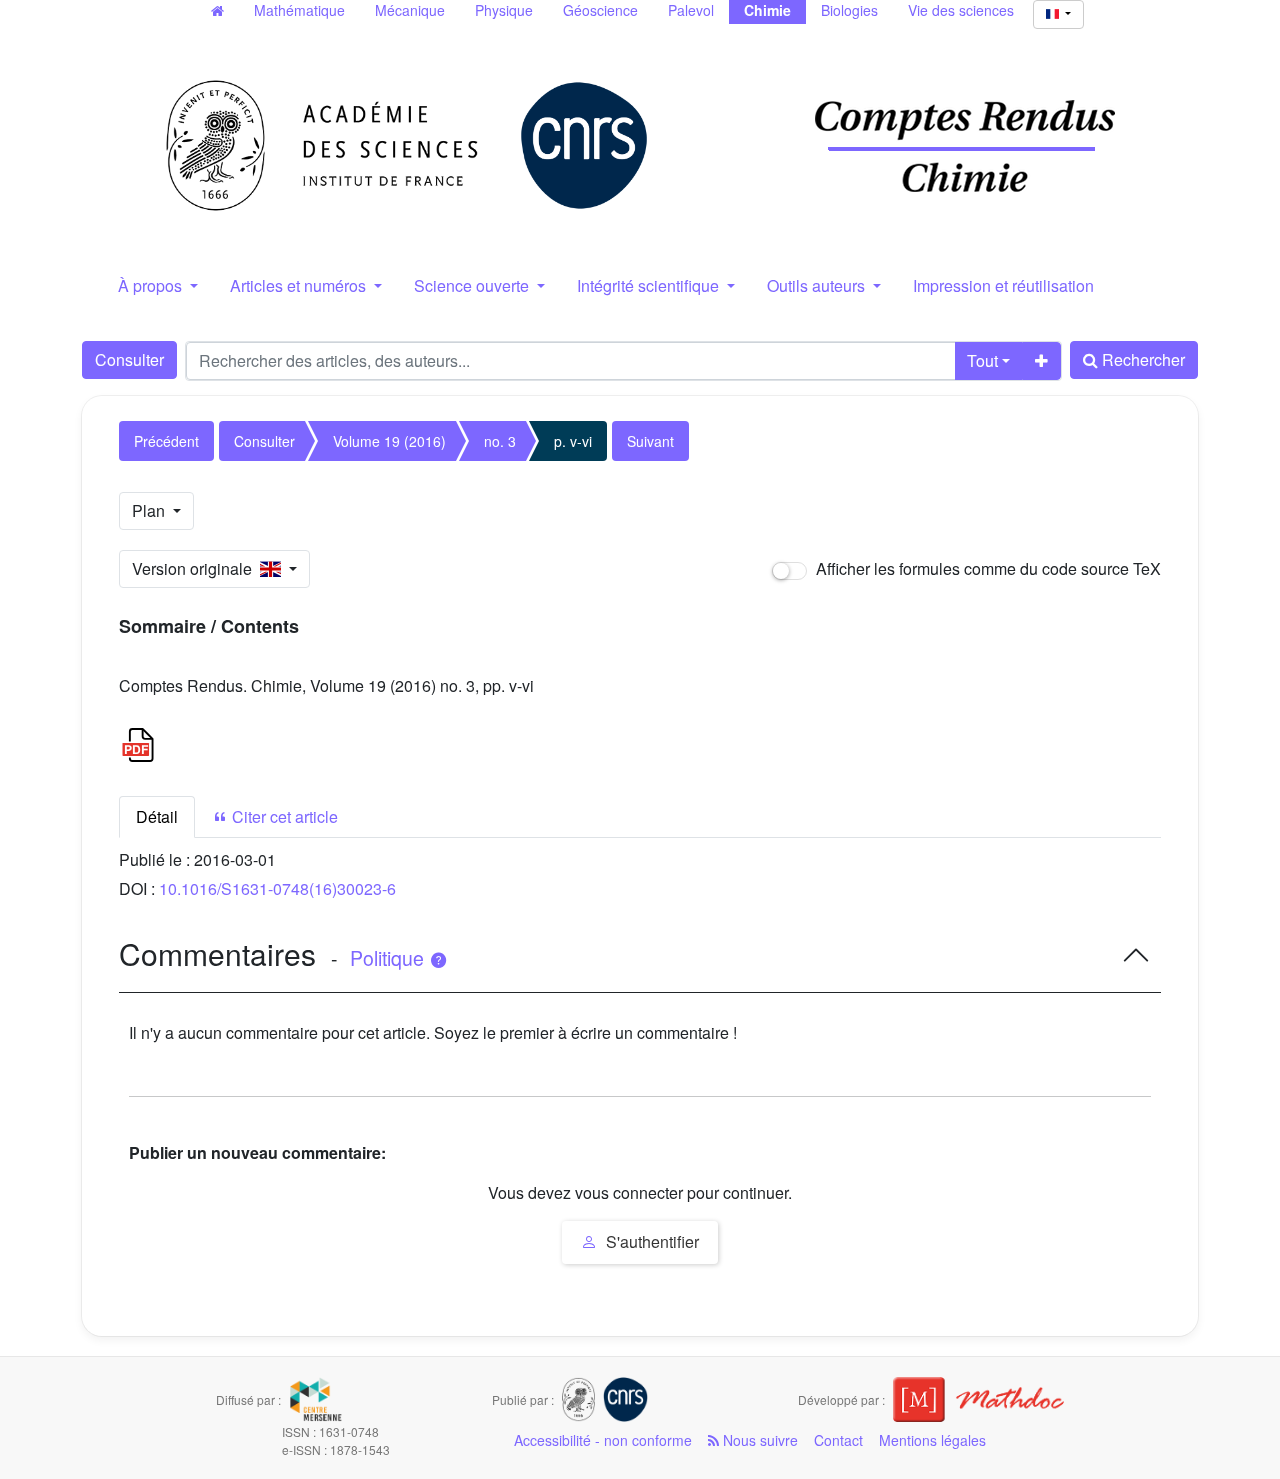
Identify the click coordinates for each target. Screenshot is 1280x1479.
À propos (152, 285)
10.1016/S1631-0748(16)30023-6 (277, 888)
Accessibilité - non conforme (603, 1440)
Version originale (196, 568)
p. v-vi (573, 441)
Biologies (849, 10)
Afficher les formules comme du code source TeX (986, 568)
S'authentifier (650, 1241)
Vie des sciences (961, 10)
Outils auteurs (818, 285)
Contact (838, 1440)
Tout (982, 360)
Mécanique (410, 10)
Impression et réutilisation (1003, 285)
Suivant (650, 441)
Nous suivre (758, 1440)
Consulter (129, 359)
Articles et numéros (300, 285)
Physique (504, 10)
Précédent (166, 441)
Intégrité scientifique (650, 285)
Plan (150, 510)
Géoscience (600, 10)
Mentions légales (932, 1440)
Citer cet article (283, 816)
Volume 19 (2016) (389, 441)
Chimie (767, 10)
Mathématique (299, 10)
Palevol (691, 10)
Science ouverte (473, 285)
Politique (389, 958)
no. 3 (500, 441)
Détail (157, 816)
